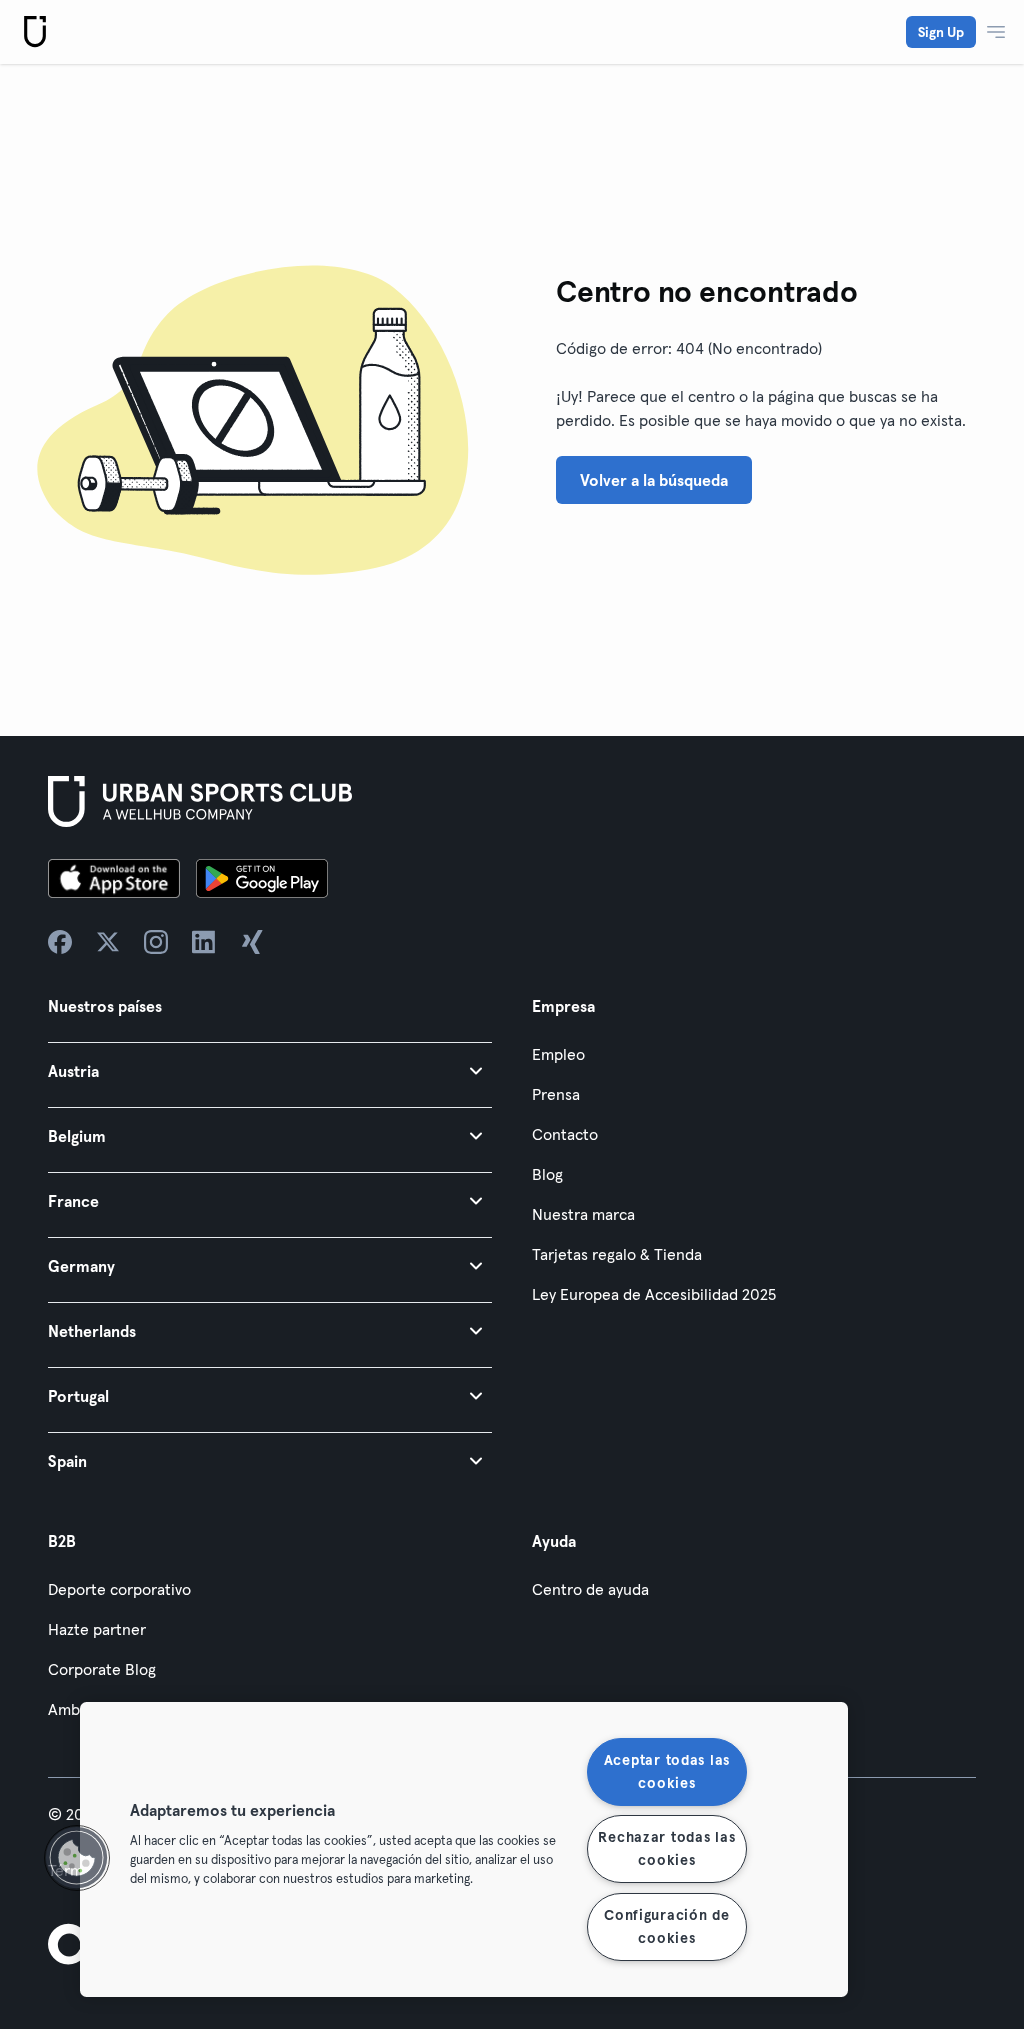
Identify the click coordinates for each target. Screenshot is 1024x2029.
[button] (270, 1070)
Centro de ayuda (590, 1589)
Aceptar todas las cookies (667, 1771)
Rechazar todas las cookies (666, 1848)
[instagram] (156, 942)
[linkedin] (204, 942)
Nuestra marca (583, 1214)
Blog (547, 1174)
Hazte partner (97, 1629)
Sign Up (941, 32)
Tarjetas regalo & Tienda (617, 1254)
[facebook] (60, 942)
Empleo (558, 1054)
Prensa (556, 1094)
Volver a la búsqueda (654, 480)
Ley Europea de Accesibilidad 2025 (654, 1294)
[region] (464, 1849)
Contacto (565, 1134)
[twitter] (108, 942)
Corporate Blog (102, 1669)
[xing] (252, 942)
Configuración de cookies (667, 1926)
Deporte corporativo (119, 1589)
